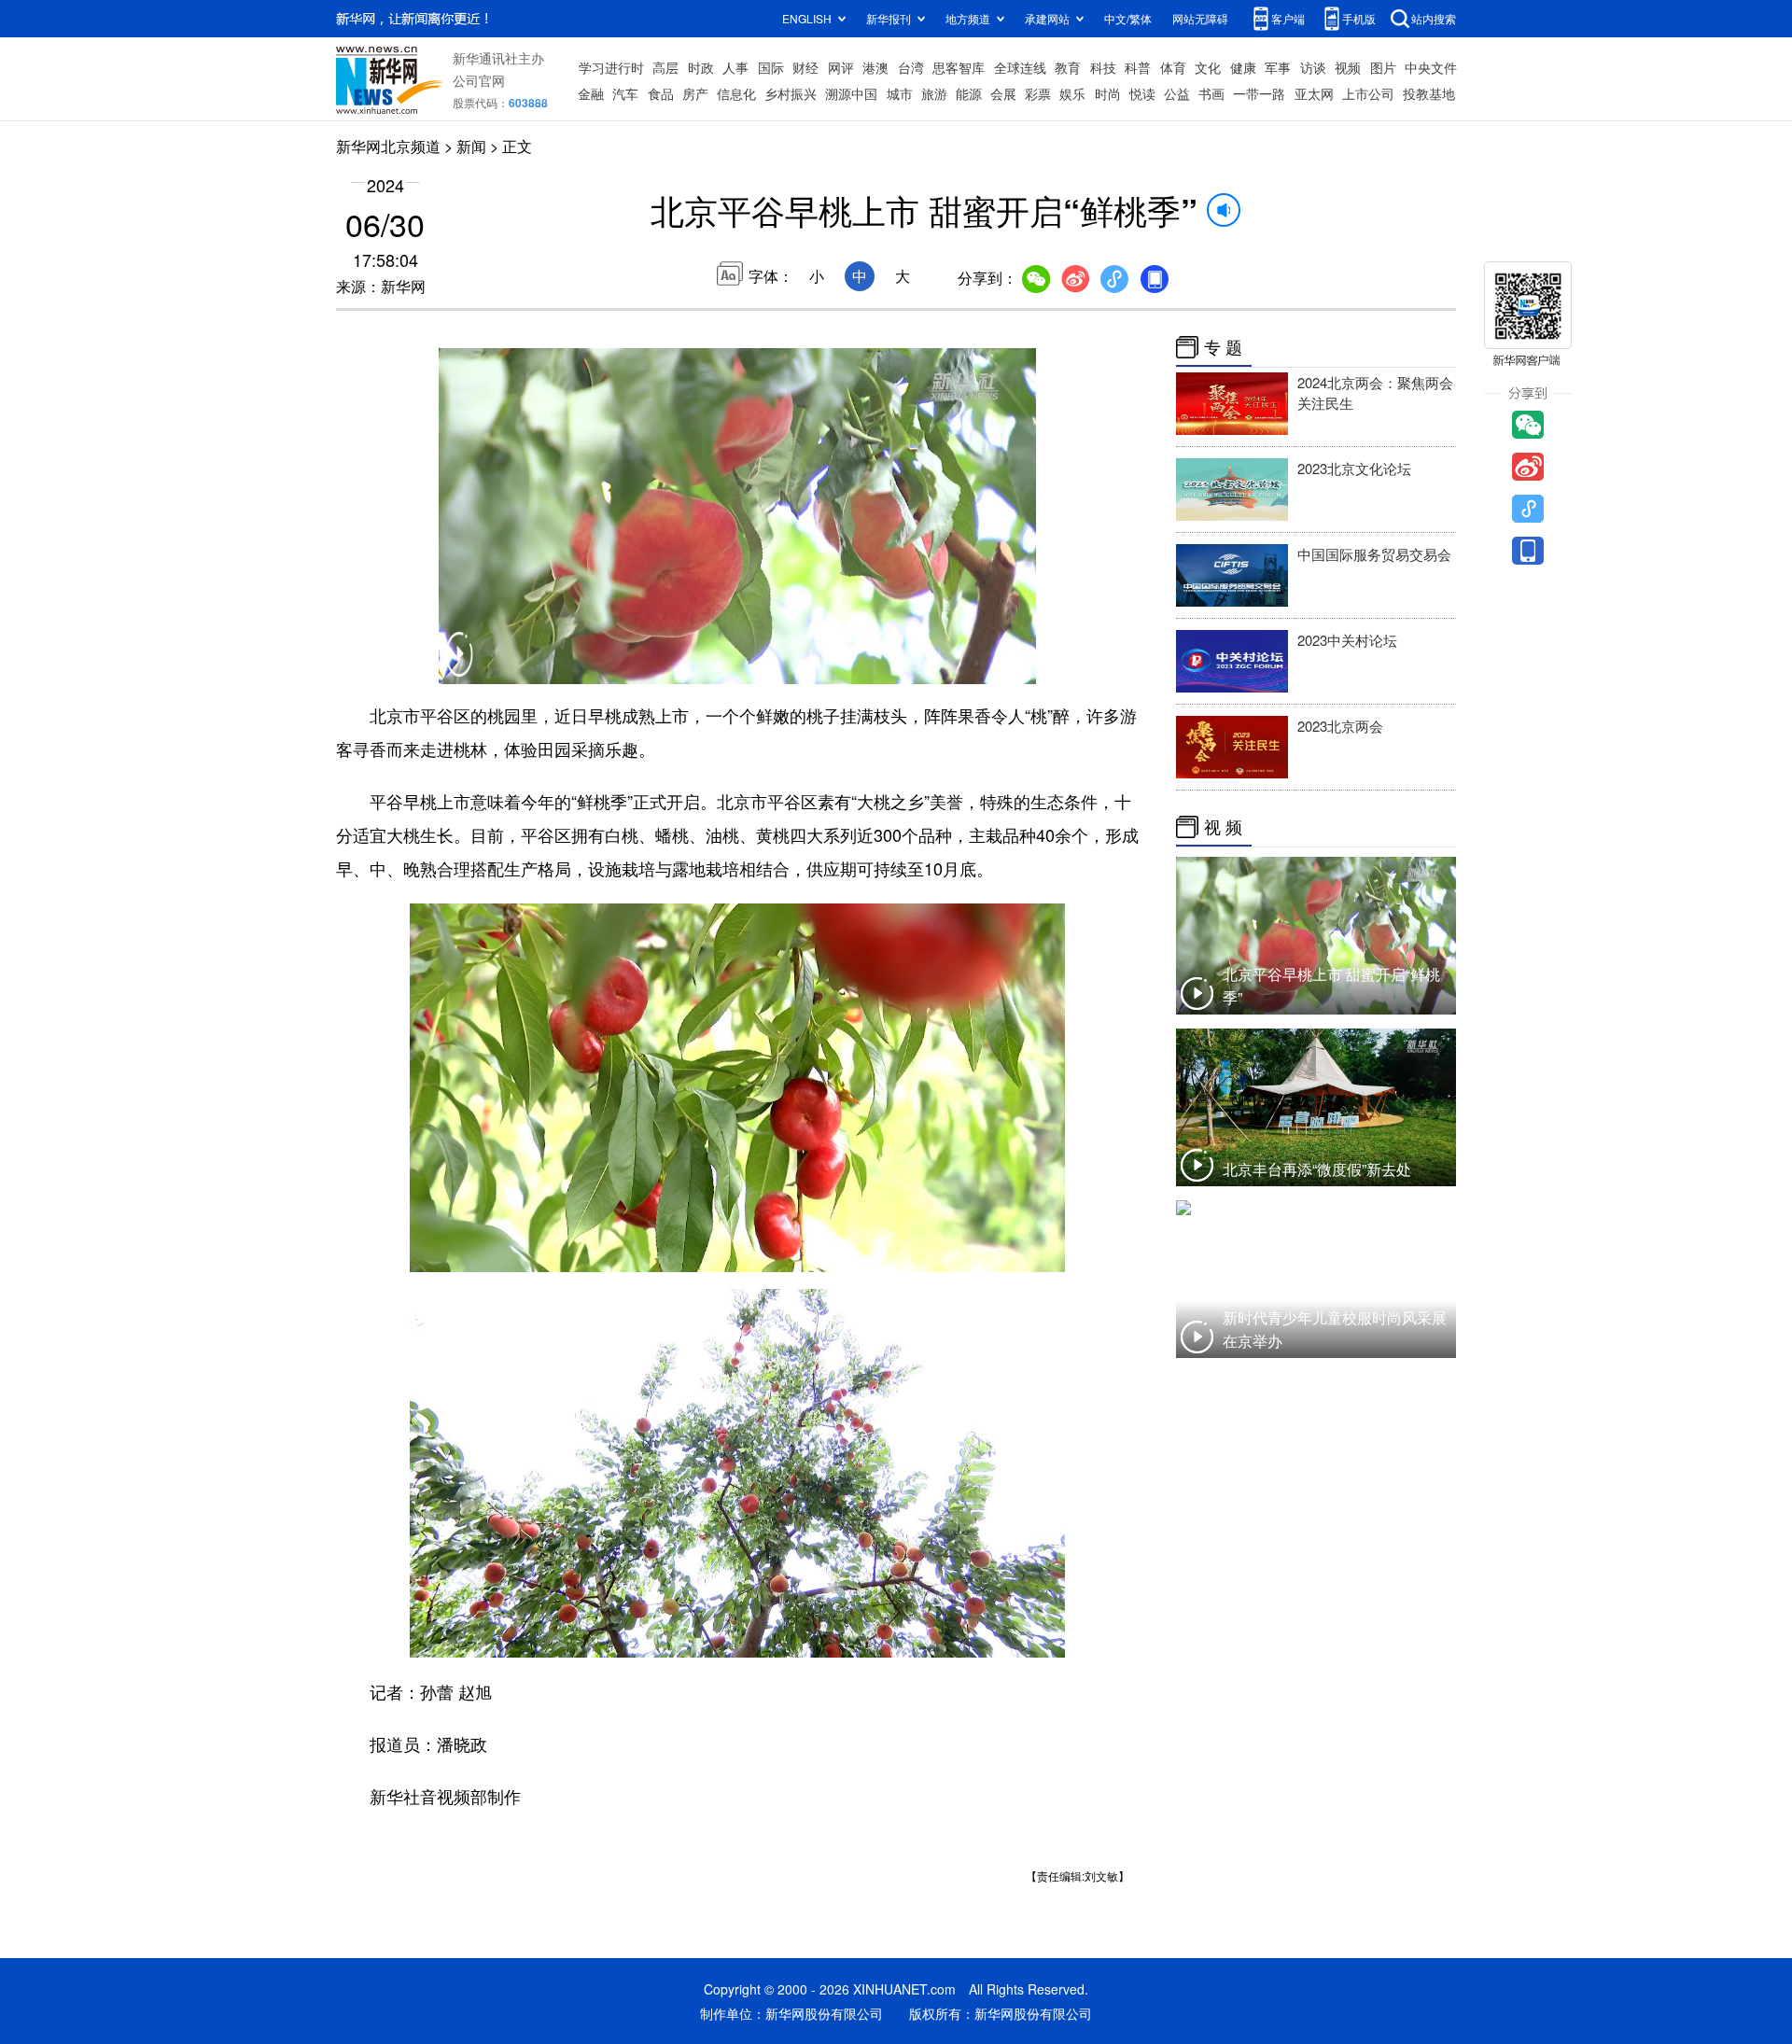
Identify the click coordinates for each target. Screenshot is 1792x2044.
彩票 (1038, 93)
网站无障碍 (1200, 18)
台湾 (911, 67)
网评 (841, 67)
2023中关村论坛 (1347, 640)
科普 (1138, 67)
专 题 (1223, 347)
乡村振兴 (791, 93)
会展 (1003, 93)
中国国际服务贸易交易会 (1374, 554)
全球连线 (1020, 67)
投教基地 (1429, 93)
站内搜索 (1434, 18)
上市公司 (1368, 93)
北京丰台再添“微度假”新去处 (1317, 1169)
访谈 (1313, 67)
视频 (1348, 67)
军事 (1278, 67)
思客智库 (959, 67)
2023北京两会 (1340, 726)
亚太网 (1314, 93)
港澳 (875, 67)
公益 (1177, 93)
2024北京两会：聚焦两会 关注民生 (1375, 392)
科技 (1103, 67)
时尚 (1108, 93)
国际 (771, 67)
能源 (969, 93)
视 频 (1223, 827)
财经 (805, 67)
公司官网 (479, 80)
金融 (591, 93)
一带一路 (1259, 93)
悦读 (1142, 93)
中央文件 (1431, 67)
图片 (1383, 67)
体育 (1173, 67)
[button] (459, 666)
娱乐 (1072, 93)
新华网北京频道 (388, 146)
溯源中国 (851, 93)
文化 (1208, 67)
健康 (1243, 67)
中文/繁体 (1128, 18)
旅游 (934, 93)
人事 (735, 67)
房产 (695, 93)
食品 (661, 93)
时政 (701, 67)
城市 (900, 93)
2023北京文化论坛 (1354, 468)
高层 (665, 67)
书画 (1211, 93)
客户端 (1288, 18)
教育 (1068, 67)
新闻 (471, 146)
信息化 (736, 93)
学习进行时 (611, 67)
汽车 (625, 93)
